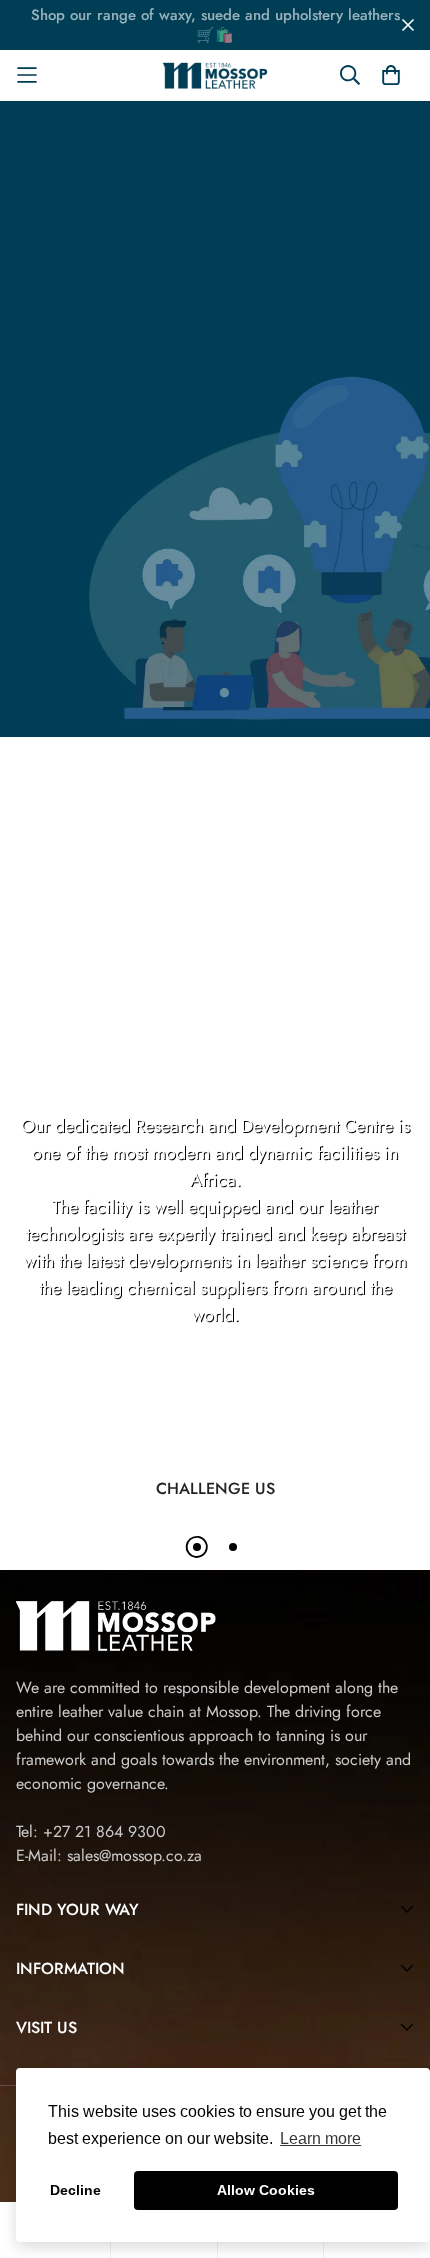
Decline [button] (75, 2190)
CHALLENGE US (215, 1488)
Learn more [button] (320, 2138)
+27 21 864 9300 (104, 1831)
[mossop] (215, 75)
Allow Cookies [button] (266, 2190)
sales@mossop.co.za (134, 1855)
